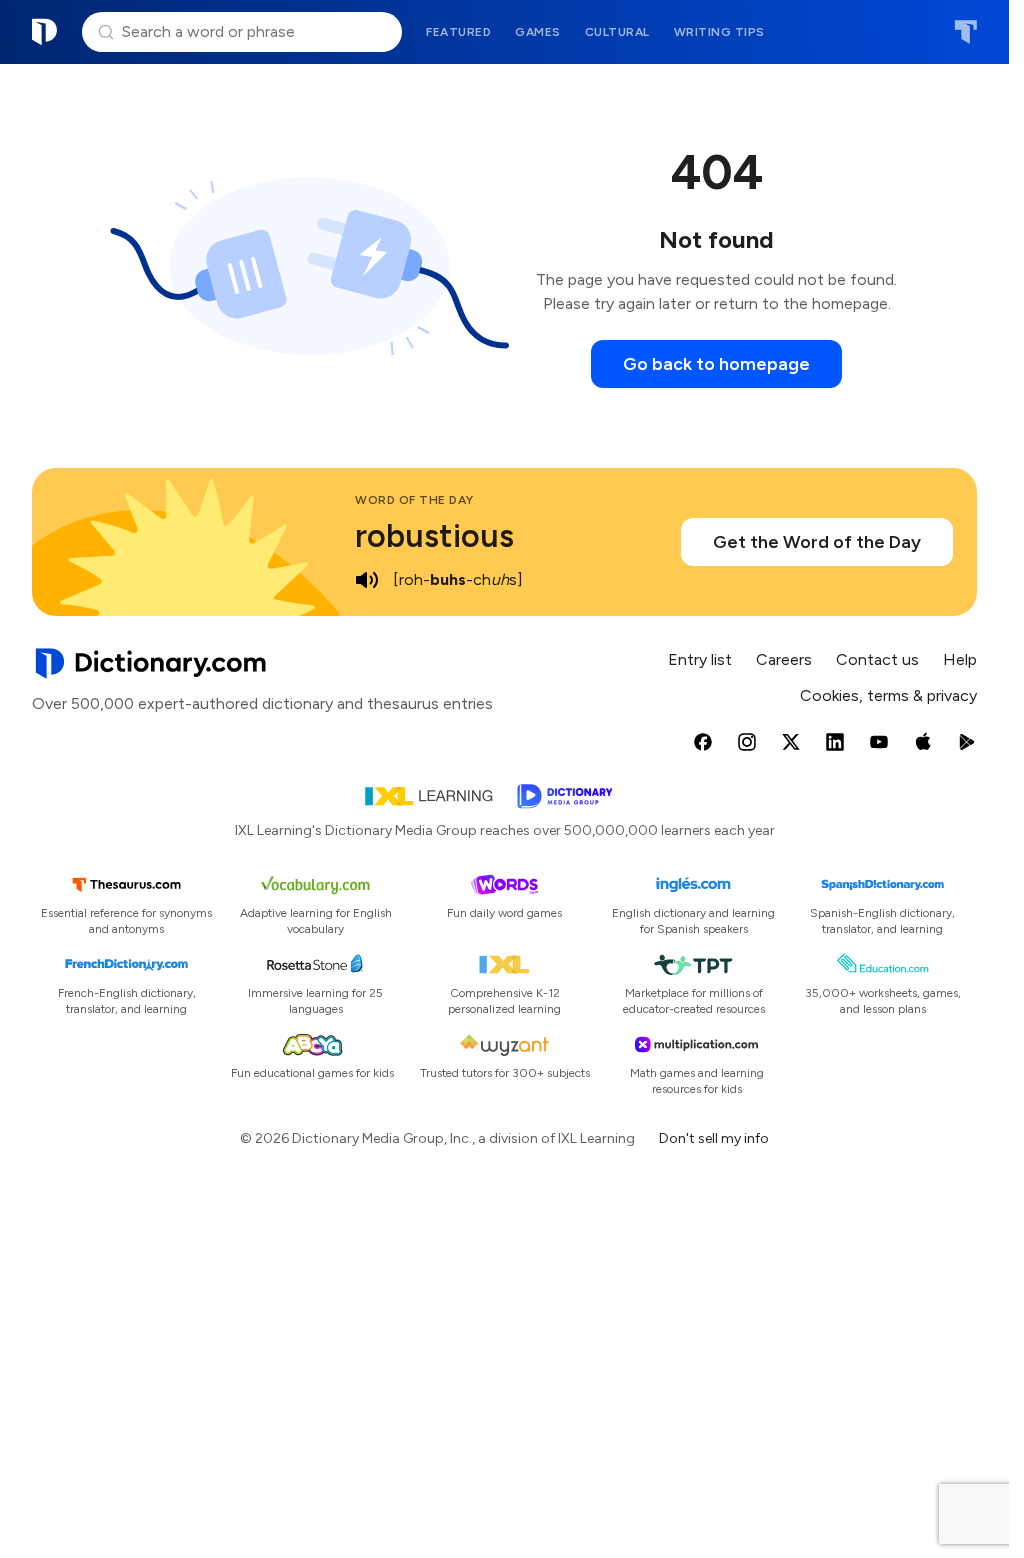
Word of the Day (414, 500)
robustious (434, 536)
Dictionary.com (45, 32)
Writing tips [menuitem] (719, 32)
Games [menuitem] (538, 32)
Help (960, 659)
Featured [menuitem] (458, 32)
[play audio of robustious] (367, 580)
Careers (784, 659)
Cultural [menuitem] (617, 32)
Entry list (700, 659)
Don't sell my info (714, 1138)
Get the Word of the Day (817, 542)
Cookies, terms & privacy (888, 695)
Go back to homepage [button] (716, 364)
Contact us (877, 659)
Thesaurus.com (965, 32)
